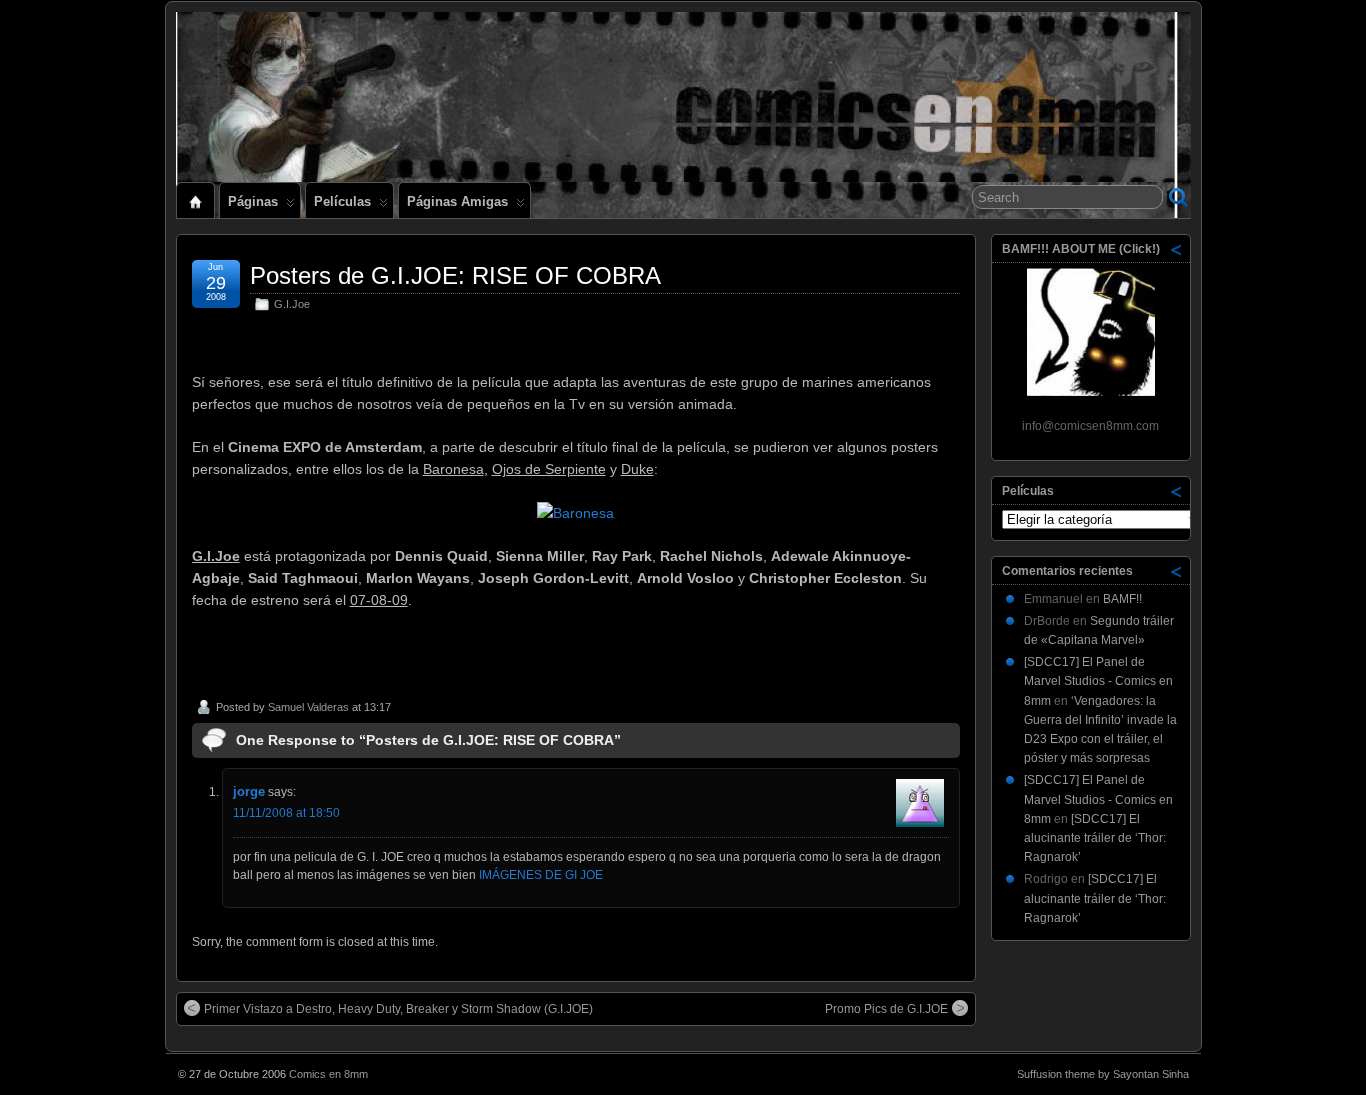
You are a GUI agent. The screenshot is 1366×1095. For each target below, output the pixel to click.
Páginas (253, 201)
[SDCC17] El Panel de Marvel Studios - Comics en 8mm (1098, 681)
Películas (342, 201)
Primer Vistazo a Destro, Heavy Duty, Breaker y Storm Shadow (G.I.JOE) (398, 1009)
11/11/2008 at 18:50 (286, 813)
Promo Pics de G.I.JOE (886, 1009)
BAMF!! (1122, 599)
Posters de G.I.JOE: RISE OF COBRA (455, 275)
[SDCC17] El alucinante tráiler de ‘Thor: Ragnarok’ (1095, 838)
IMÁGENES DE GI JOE (541, 875)
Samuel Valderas (308, 707)
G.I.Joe (292, 304)
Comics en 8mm (328, 1074)
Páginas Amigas (457, 201)
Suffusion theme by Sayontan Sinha (1103, 1074)
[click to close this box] (1177, 249)
